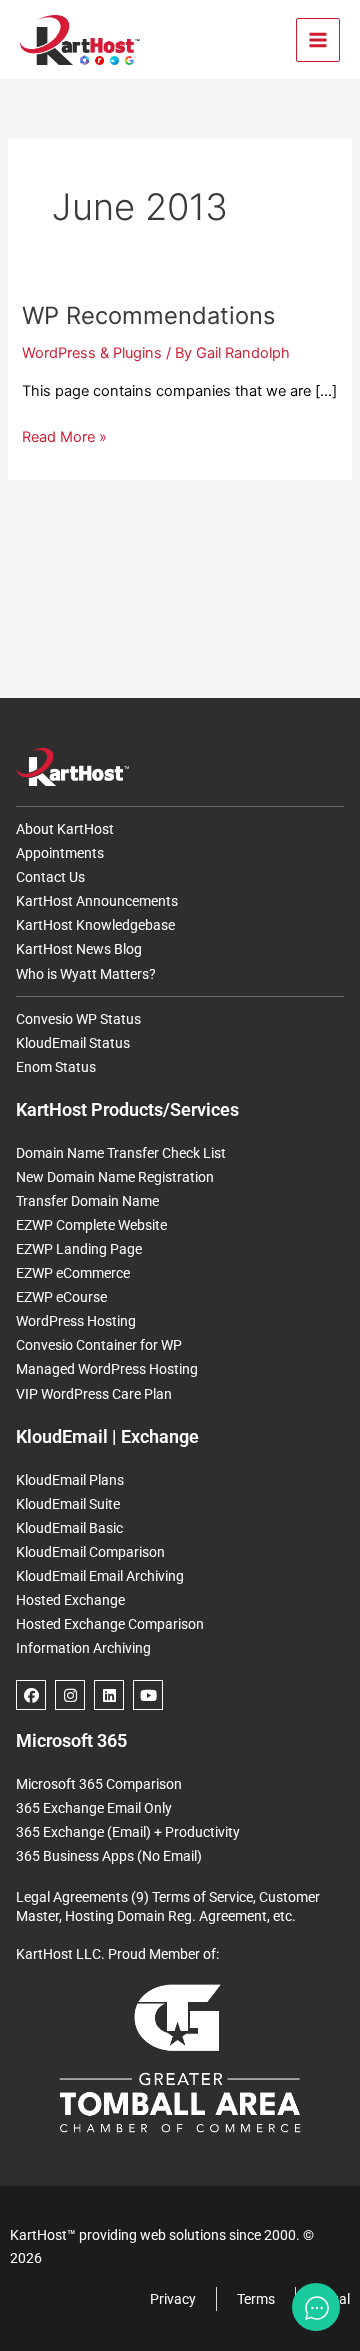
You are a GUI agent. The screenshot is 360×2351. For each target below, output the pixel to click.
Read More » (64, 435)
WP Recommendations (148, 315)
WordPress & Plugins (92, 353)
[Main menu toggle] (318, 40)
